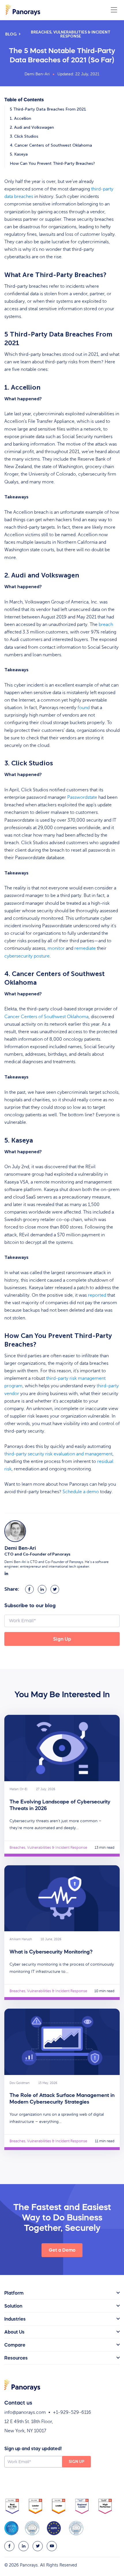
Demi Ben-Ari (37, 74)
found (84, 708)
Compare (15, 2345)
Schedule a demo (81, 1492)
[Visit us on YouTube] (52, 2546)
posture (27, 956)
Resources (16, 2358)
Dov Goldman (20, 2083)
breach (106, 625)
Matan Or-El (18, 1789)
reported (97, 1295)
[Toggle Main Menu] (114, 10)
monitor (56, 948)
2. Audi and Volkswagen (32, 127)
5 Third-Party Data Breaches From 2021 (48, 109)
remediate (85, 948)
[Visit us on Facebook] (9, 2546)
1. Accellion (20, 118)
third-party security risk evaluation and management (58, 1454)
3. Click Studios (24, 136)
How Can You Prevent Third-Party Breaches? (52, 163)
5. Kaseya (19, 154)
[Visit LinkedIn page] (6, 1574)
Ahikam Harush (21, 1939)
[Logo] (23, 10)
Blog (11, 34)
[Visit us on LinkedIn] (24, 2546)
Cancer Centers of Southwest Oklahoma (46, 1017)
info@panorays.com (25, 2412)
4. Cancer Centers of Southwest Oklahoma (51, 145)
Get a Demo (62, 2250)
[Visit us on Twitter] (38, 2546)
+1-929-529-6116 (72, 2412)
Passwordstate (82, 797)
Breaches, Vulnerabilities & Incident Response (71, 34)
